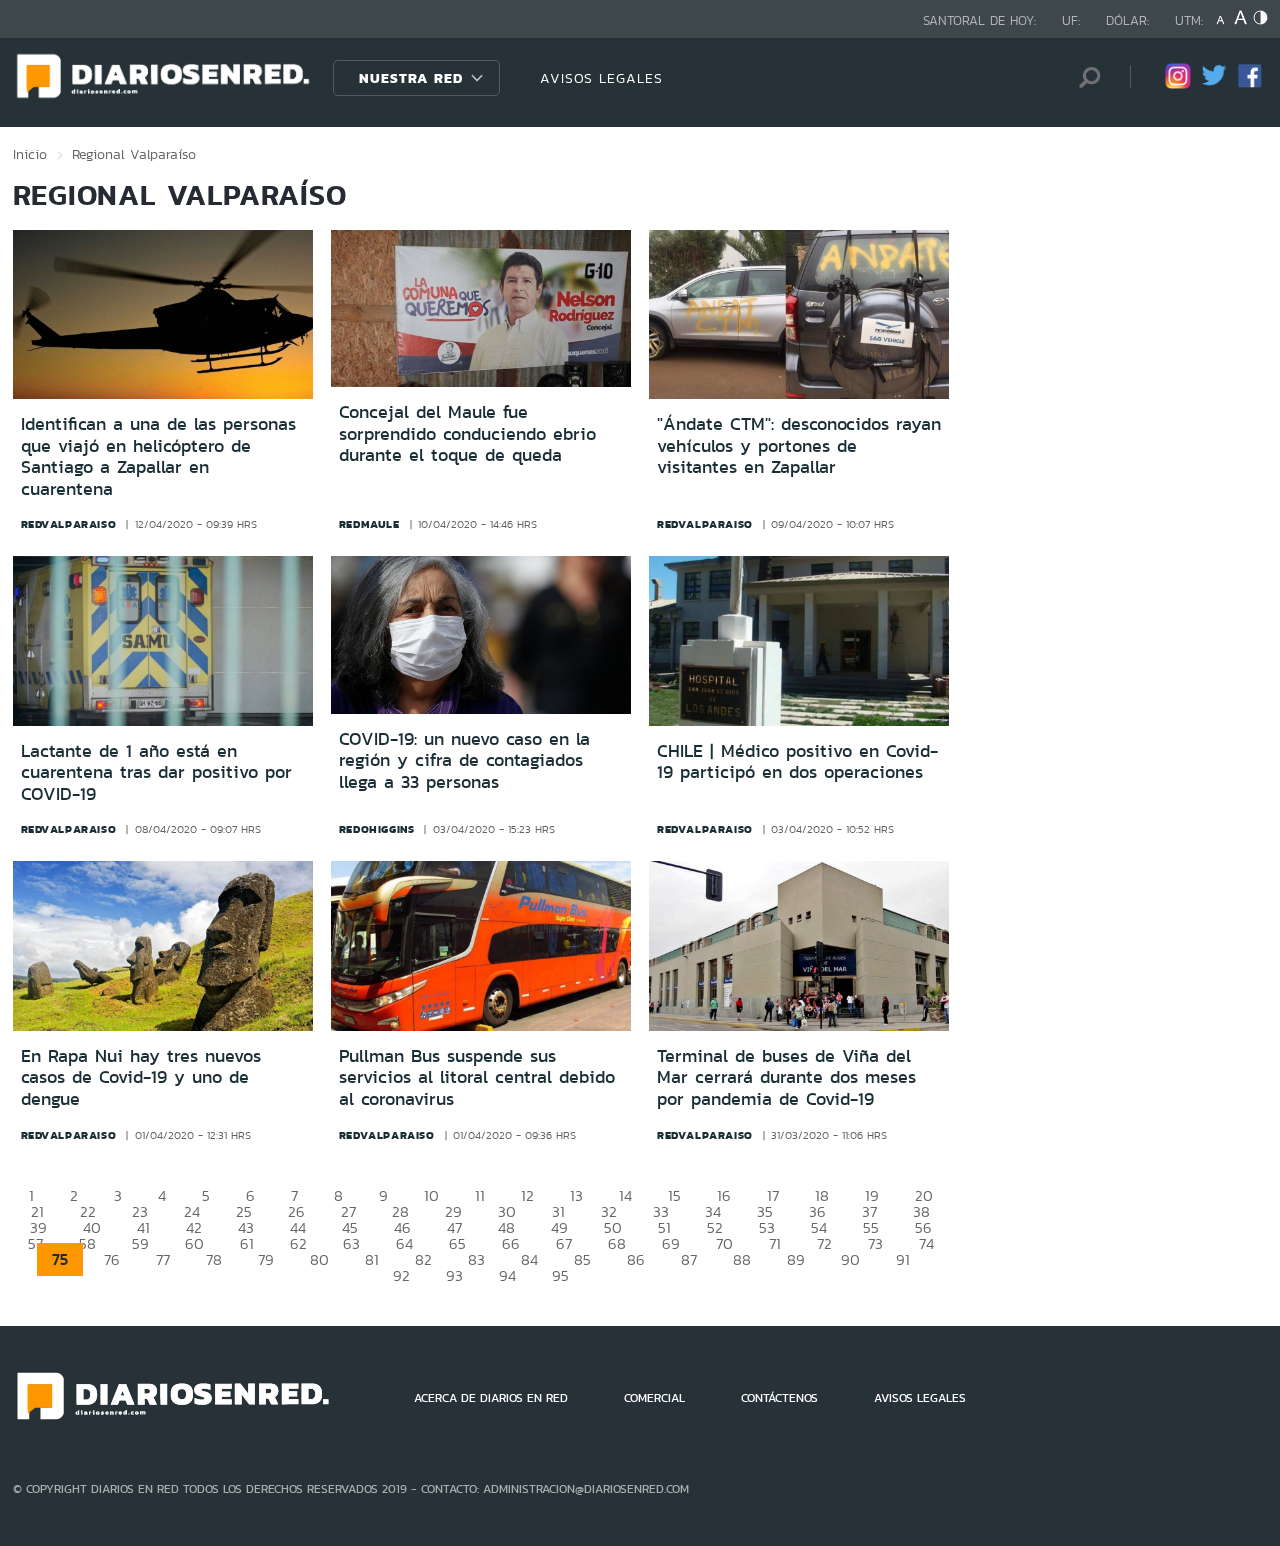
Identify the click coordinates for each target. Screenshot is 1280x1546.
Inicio (30, 154)
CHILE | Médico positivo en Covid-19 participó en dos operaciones (797, 762)
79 (266, 1259)
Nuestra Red (411, 78)
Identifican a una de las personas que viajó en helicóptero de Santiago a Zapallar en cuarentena (158, 456)
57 (35, 1243)
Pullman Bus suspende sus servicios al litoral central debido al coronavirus (477, 1077)
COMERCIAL (654, 1398)
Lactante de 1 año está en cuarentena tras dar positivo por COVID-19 (156, 772)
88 (742, 1259)
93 (454, 1275)
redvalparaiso (69, 524)
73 (875, 1243)
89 (796, 1259)
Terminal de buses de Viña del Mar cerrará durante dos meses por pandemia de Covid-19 (786, 1077)
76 (112, 1259)
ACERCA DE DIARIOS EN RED (491, 1398)
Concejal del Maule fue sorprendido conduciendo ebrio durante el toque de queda (467, 433)
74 (926, 1243)
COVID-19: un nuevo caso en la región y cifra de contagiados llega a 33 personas (464, 760)
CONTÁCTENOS (779, 1398)
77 (163, 1259)
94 (507, 1275)
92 (401, 1275)
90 (850, 1259)
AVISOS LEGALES (601, 78)
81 (372, 1259)
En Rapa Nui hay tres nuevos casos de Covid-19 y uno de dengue (141, 1077)
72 (824, 1243)
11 (480, 1195)
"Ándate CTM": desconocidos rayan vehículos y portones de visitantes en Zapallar (799, 445)
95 (560, 1275)
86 (636, 1259)
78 (214, 1259)
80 (319, 1259)
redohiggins (377, 829)
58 (87, 1243)
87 (689, 1259)
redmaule (369, 524)
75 (60, 1259)
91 (903, 1259)
